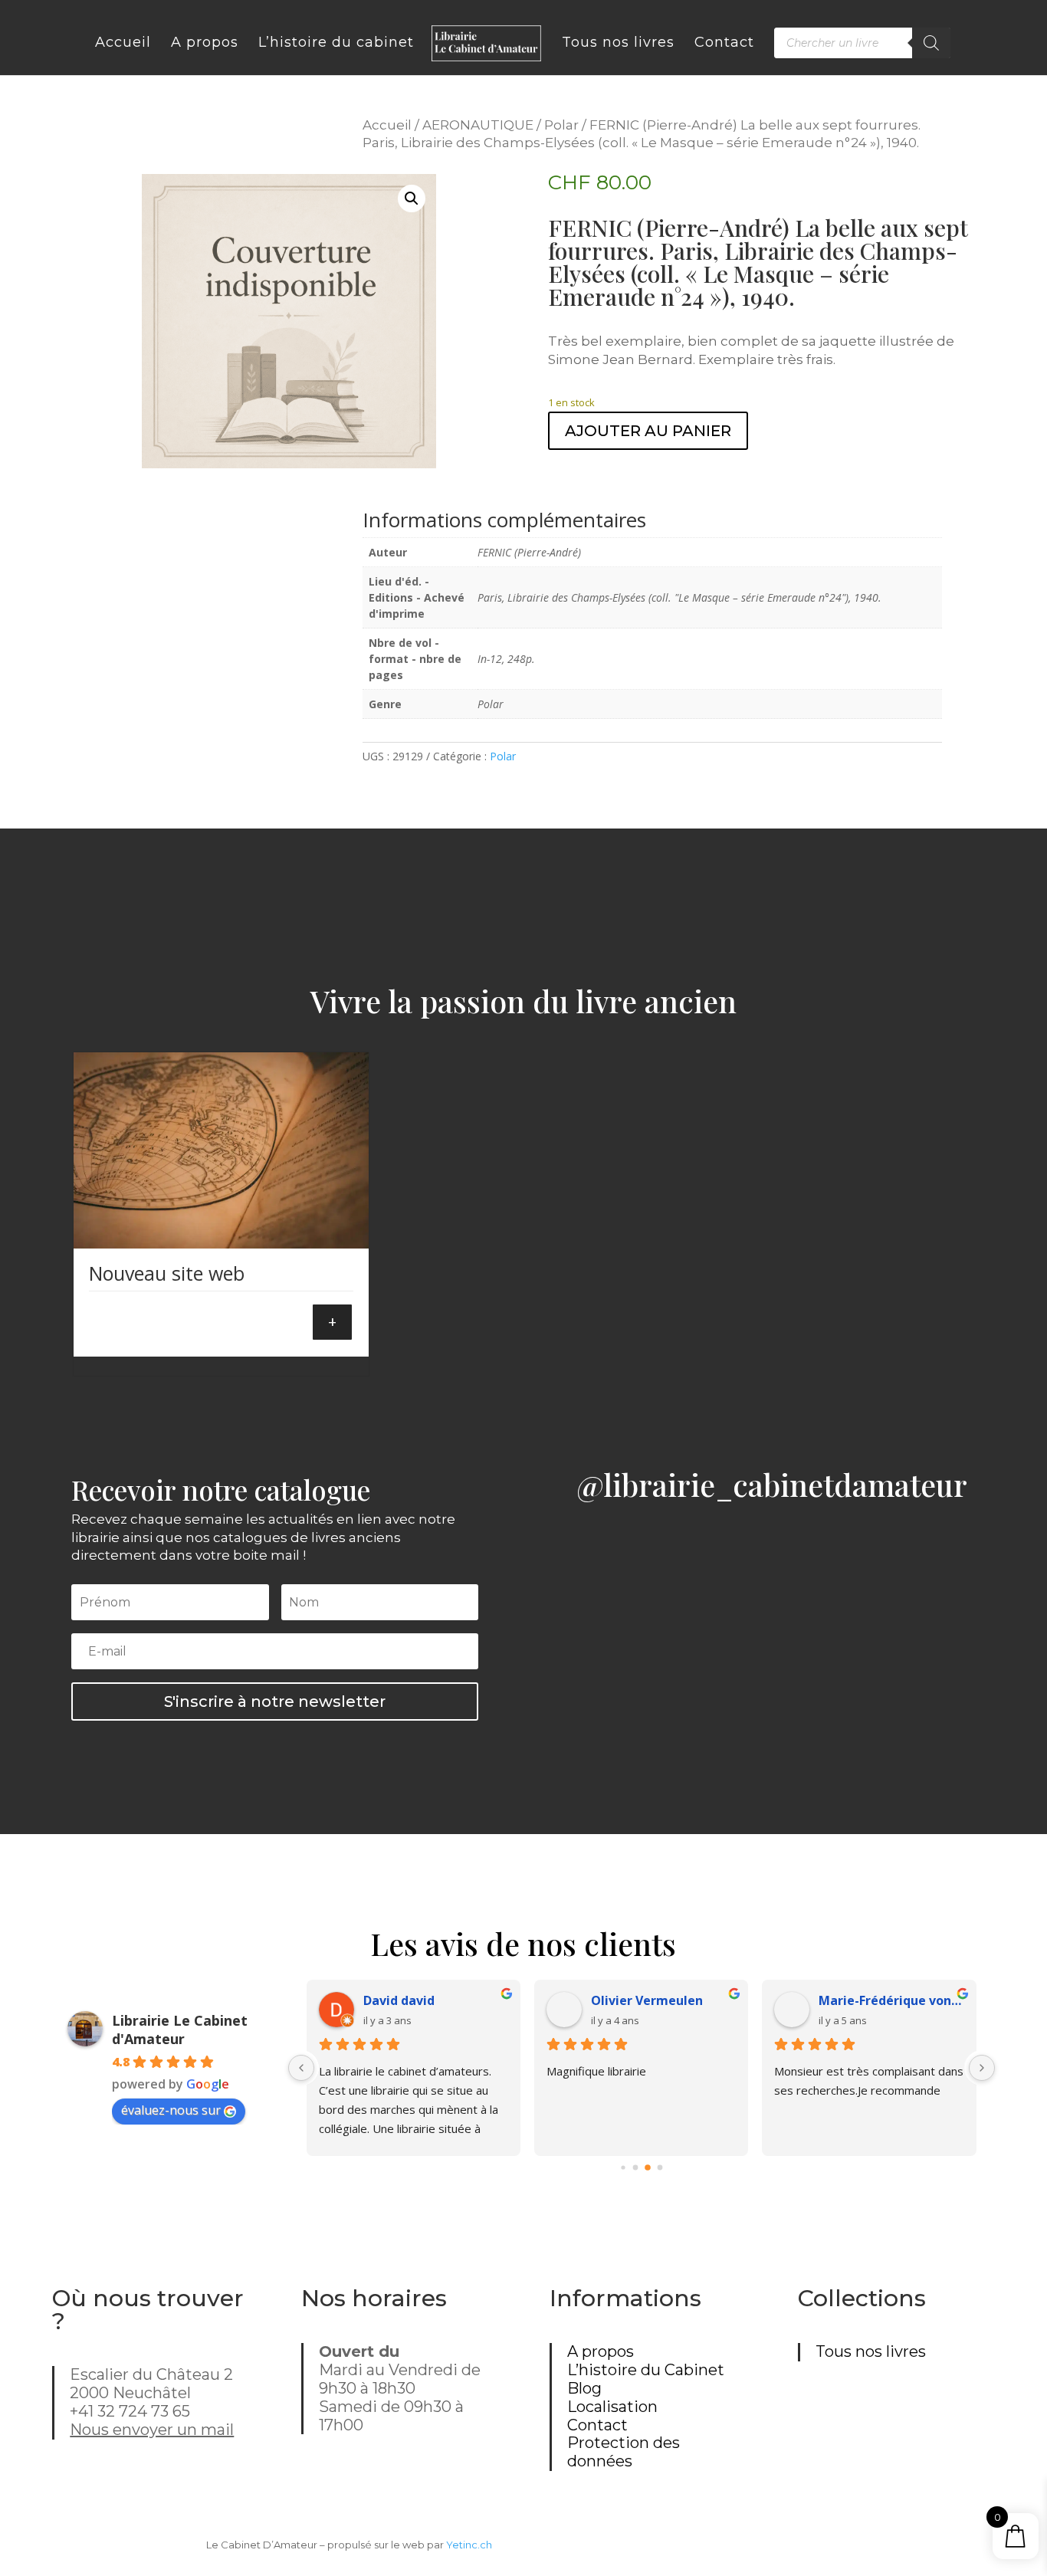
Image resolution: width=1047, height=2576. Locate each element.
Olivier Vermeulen (647, 2000)
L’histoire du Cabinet (646, 2370)
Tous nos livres (871, 2351)
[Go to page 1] (635, 2168)
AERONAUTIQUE (478, 125)
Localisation (612, 2407)
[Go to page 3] (660, 2168)
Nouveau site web (167, 1273)
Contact (597, 2425)
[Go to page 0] (623, 2168)
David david (399, 2000)
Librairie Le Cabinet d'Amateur (180, 2030)
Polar (561, 125)
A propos (601, 2351)
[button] (412, 199)
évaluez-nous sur (171, 2110)
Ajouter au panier (648, 431)
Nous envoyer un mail (152, 2430)
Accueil (387, 125)
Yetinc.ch (469, 2545)
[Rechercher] (931, 43)
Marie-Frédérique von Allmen (891, 2000)
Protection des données (624, 2452)
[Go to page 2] (648, 2168)
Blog (584, 2388)
